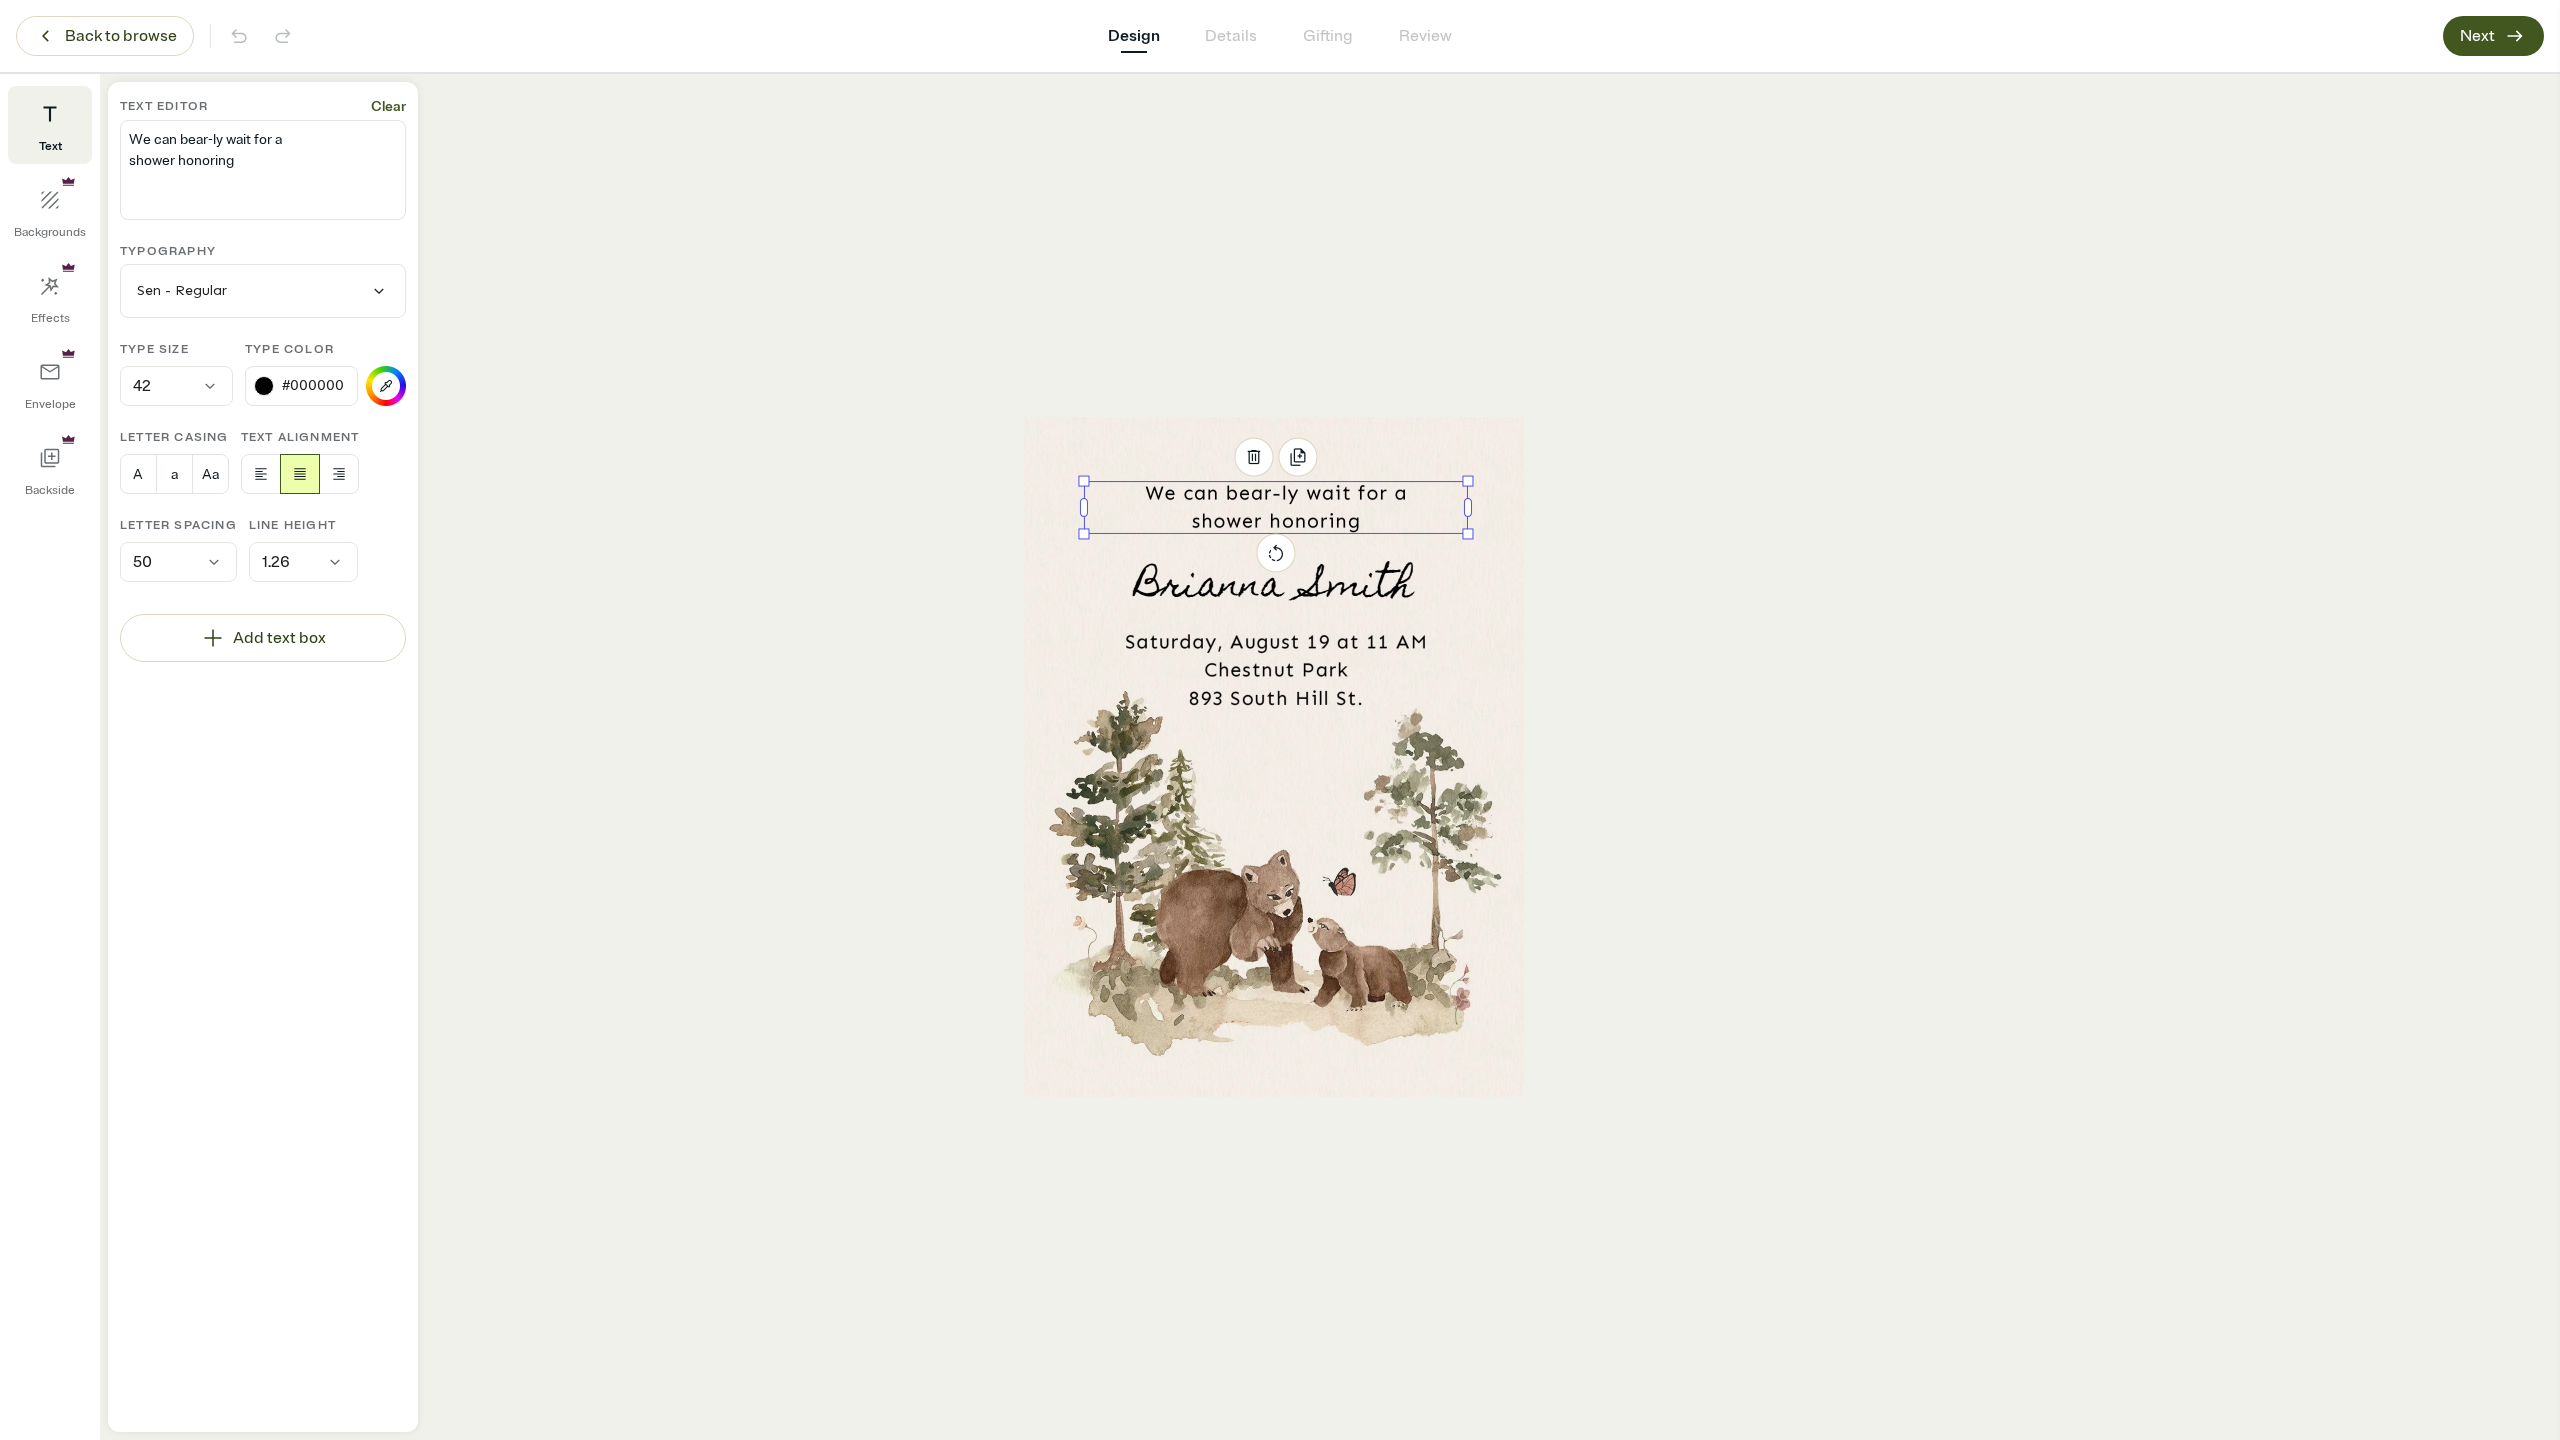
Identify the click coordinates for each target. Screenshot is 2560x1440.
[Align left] (261, 474)
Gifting (1328, 36)
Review (1425, 36)
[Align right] (339, 474)
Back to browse (121, 36)
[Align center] (300, 474)
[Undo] (239, 36)
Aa (210, 474)
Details (1231, 36)
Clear (388, 106)
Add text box (279, 638)
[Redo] (283, 36)
